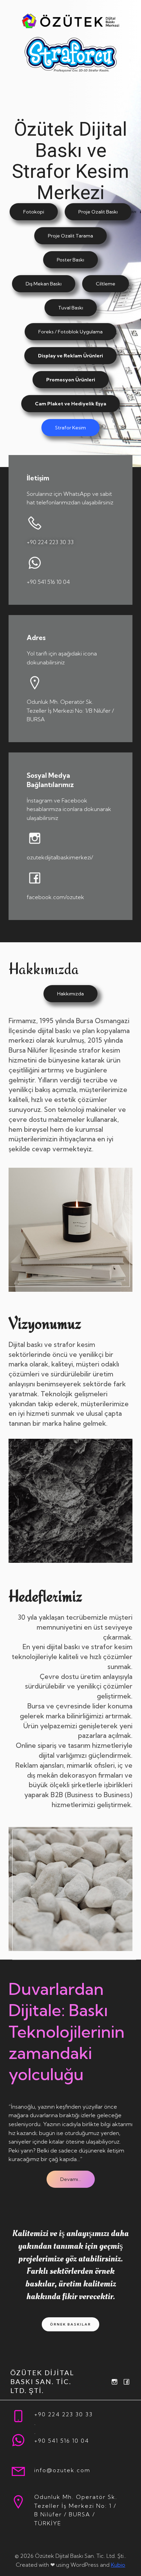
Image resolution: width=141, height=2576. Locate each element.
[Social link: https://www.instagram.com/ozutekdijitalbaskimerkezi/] (113, 2382)
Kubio (118, 2565)
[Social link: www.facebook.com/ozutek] (125, 2382)
